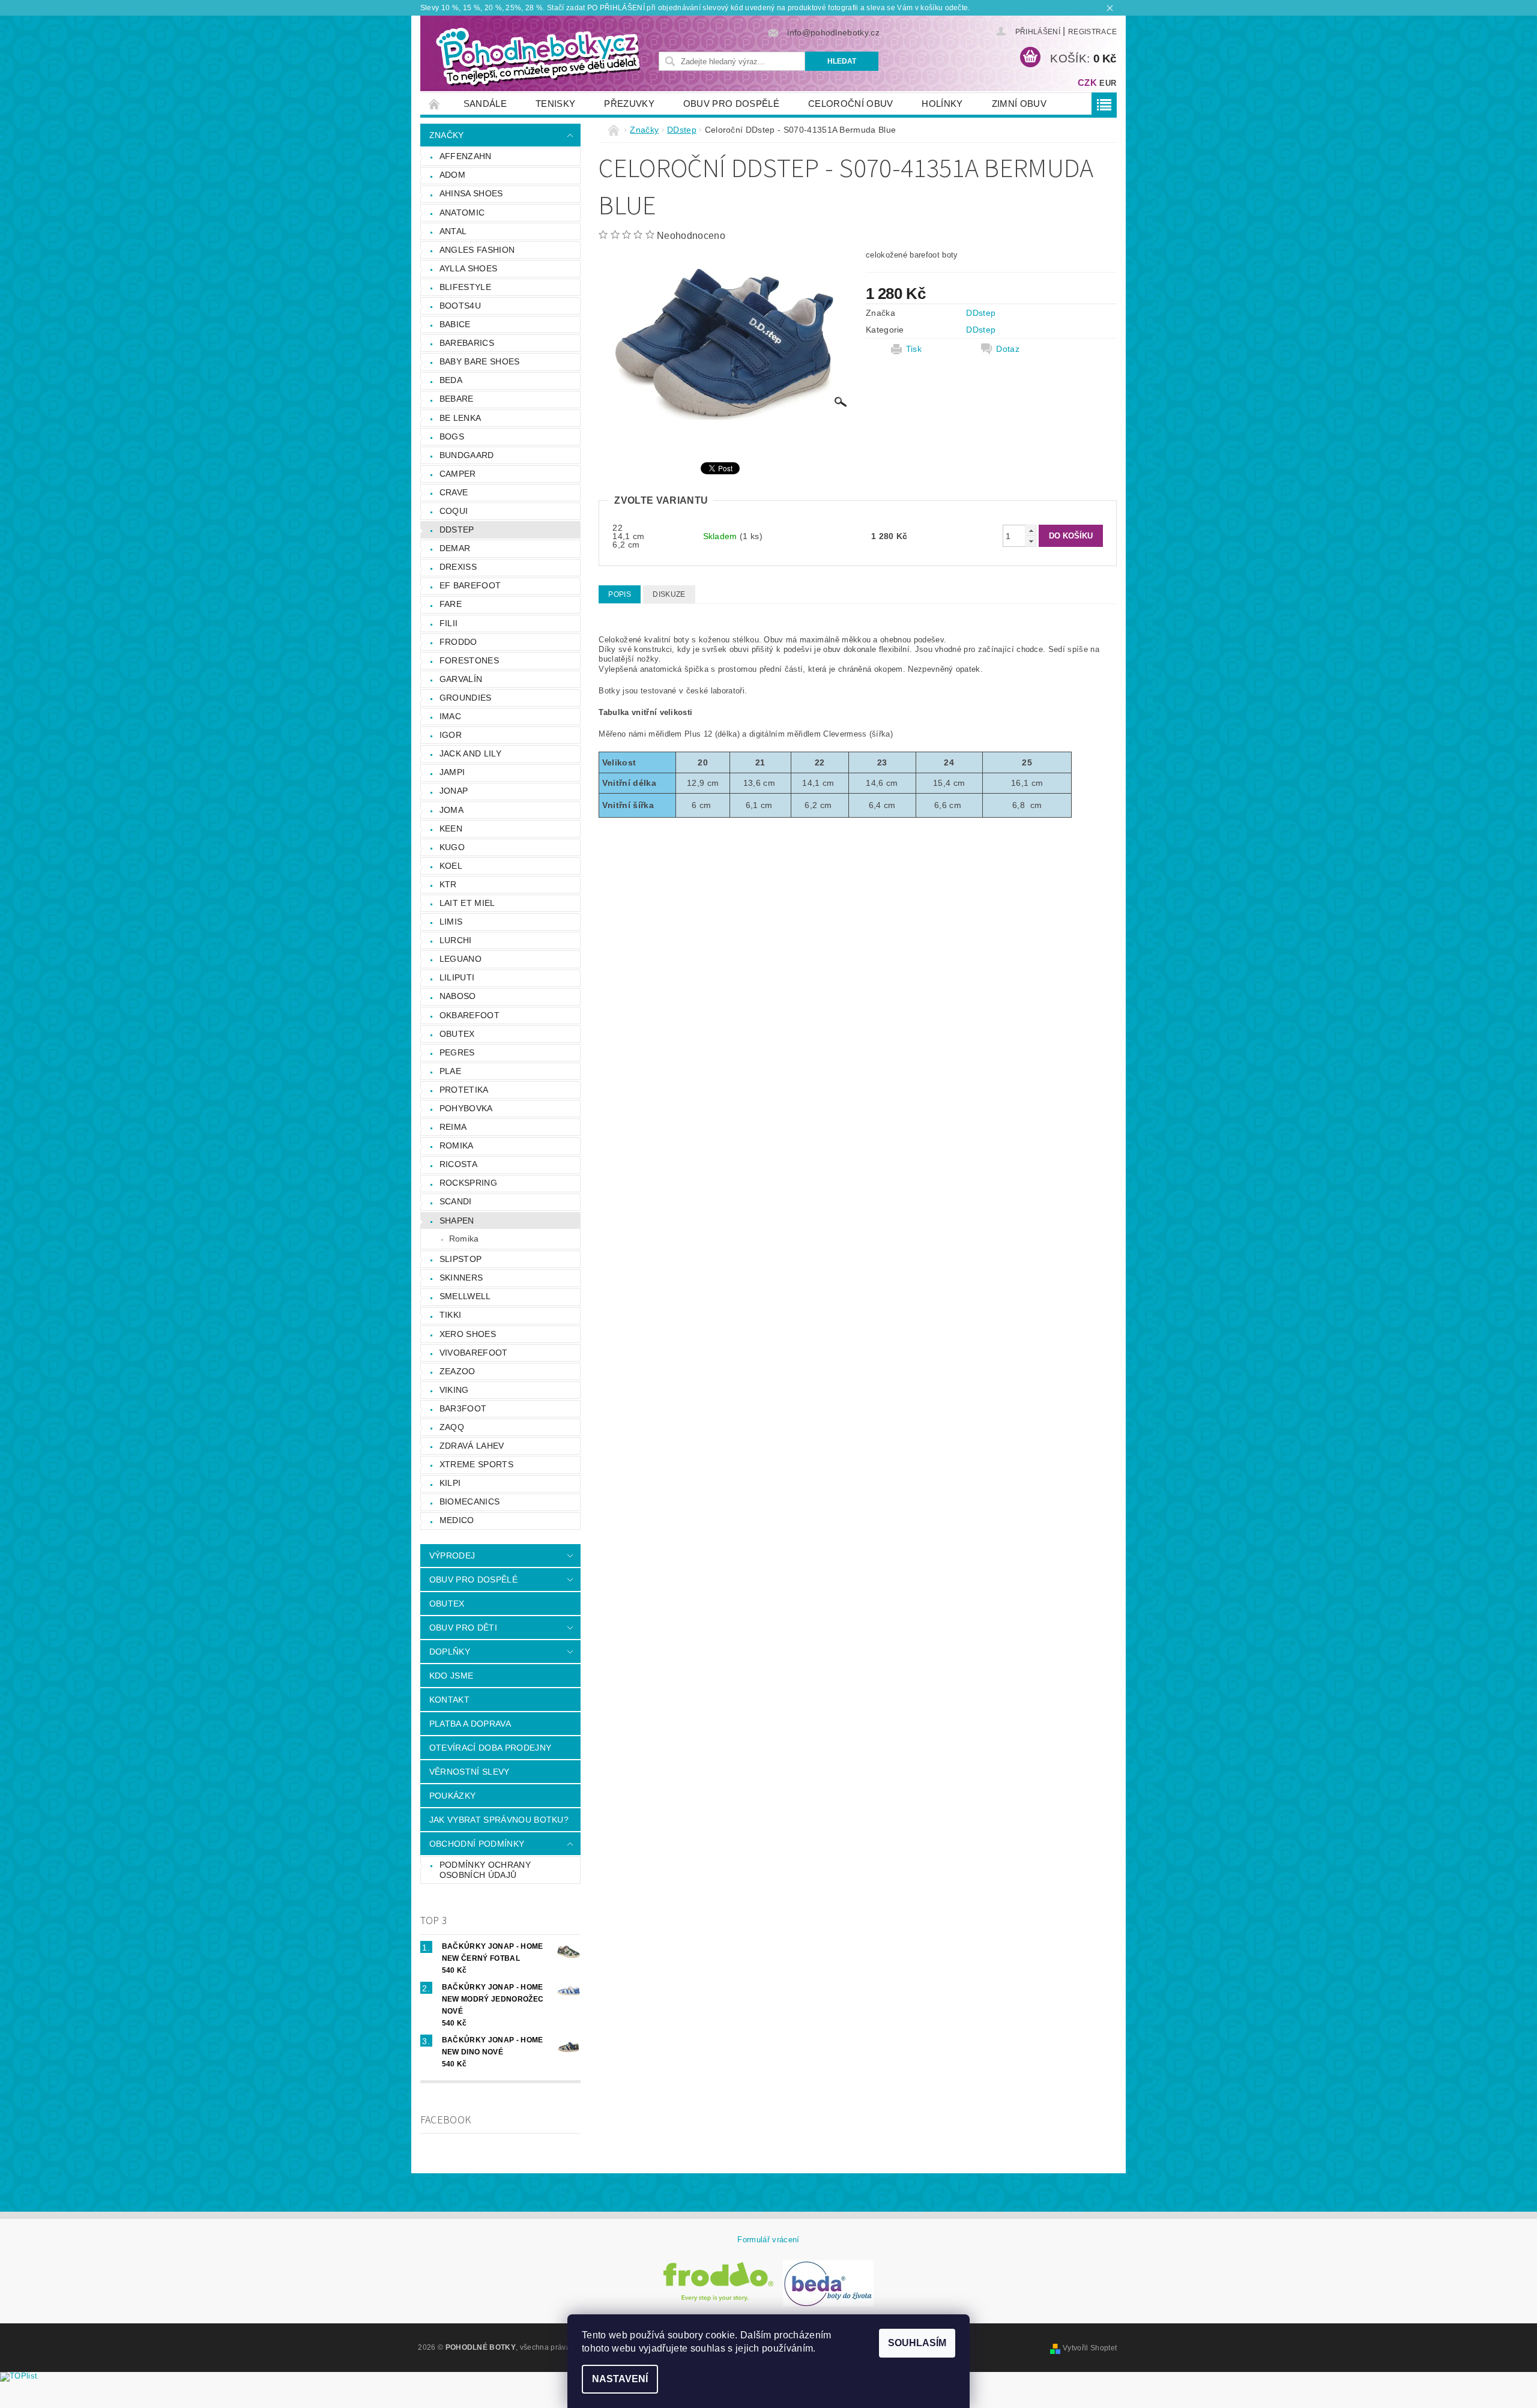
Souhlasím (917, 2343)
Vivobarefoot (474, 1353)
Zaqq (452, 1427)
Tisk (914, 349)
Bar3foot (463, 1408)
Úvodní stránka (435, 104)
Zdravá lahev (472, 1446)
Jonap (454, 791)
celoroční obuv (850, 104)
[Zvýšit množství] (1031, 530)
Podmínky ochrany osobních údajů (485, 1870)
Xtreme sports (476, 1464)
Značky (447, 135)
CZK (1087, 83)
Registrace (1092, 32)
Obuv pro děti (463, 1628)
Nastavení (620, 2379)
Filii (449, 623)
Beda (451, 380)
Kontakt (449, 1700)
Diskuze (669, 594)
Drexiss (458, 567)
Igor (451, 735)
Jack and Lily (470, 753)
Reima (453, 1127)
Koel (451, 866)
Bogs (452, 436)
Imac (450, 716)
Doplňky (450, 1652)
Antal (453, 231)
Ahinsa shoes (471, 193)
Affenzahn (466, 156)
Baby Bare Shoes (480, 361)
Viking (454, 1390)
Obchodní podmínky (477, 1844)
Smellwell (465, 1296)
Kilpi (450, 1483)
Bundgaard (467, 455)
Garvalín (461, 679)
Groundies (466, 698)
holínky (942, 104)
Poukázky (453, 1796)
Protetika (464, 1090)
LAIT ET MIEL (467, 903)
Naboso (458, 996)
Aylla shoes (469, 268)
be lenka (460, 418)
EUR (1108, 83)
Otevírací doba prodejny (490, 1748)
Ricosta (458, 1164)
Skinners (461, 1278)
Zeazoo (457, 1371)
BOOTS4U (460, 306)
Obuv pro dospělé (731, 104)
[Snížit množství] (1031, 541)
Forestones (469, 660)
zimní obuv (1019, 104)
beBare (457, 399)
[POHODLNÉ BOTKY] (537, 56)
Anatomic (462, 213)
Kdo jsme (451, 1676)
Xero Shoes (468, 1334)
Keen (451, 828)
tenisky (555, 104)
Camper (458, 474)
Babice (455, 324)
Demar (455, 548)
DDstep (457, 530)
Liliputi (457, 977)
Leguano (460, 959)
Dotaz (1008, 349)
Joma (451, 810)
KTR (448, 884)
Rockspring (468, 1183)
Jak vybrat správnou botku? (499, 1820)
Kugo (452, 847)
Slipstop (461, 1259)
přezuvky (629, 104)
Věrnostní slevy (470, 1772)
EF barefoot (470, 585)
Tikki (451, 1315)
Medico (457, 1520)
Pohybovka (466, 1108)
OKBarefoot (470, 1015)
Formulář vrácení (768, 2240)
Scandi (456, 1201)
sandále (485, 104)
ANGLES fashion (477, 250)
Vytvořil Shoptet (1090, 2348)
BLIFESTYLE (465, 287)
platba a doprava (470, 1724)
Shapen (457, 1221)
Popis (620, 594)
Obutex (457, 1034)
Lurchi (456, 940)
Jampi (452, 772)
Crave (454, 492)
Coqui (454, 511)
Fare (451, 604)
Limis (451, 922)
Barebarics (467, 343)
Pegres (457, 1052)
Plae (450, 1071)
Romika (457, 1145)
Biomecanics (470, 1501)
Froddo (458, 642)
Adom (452, 175)
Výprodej (452, 1556)
